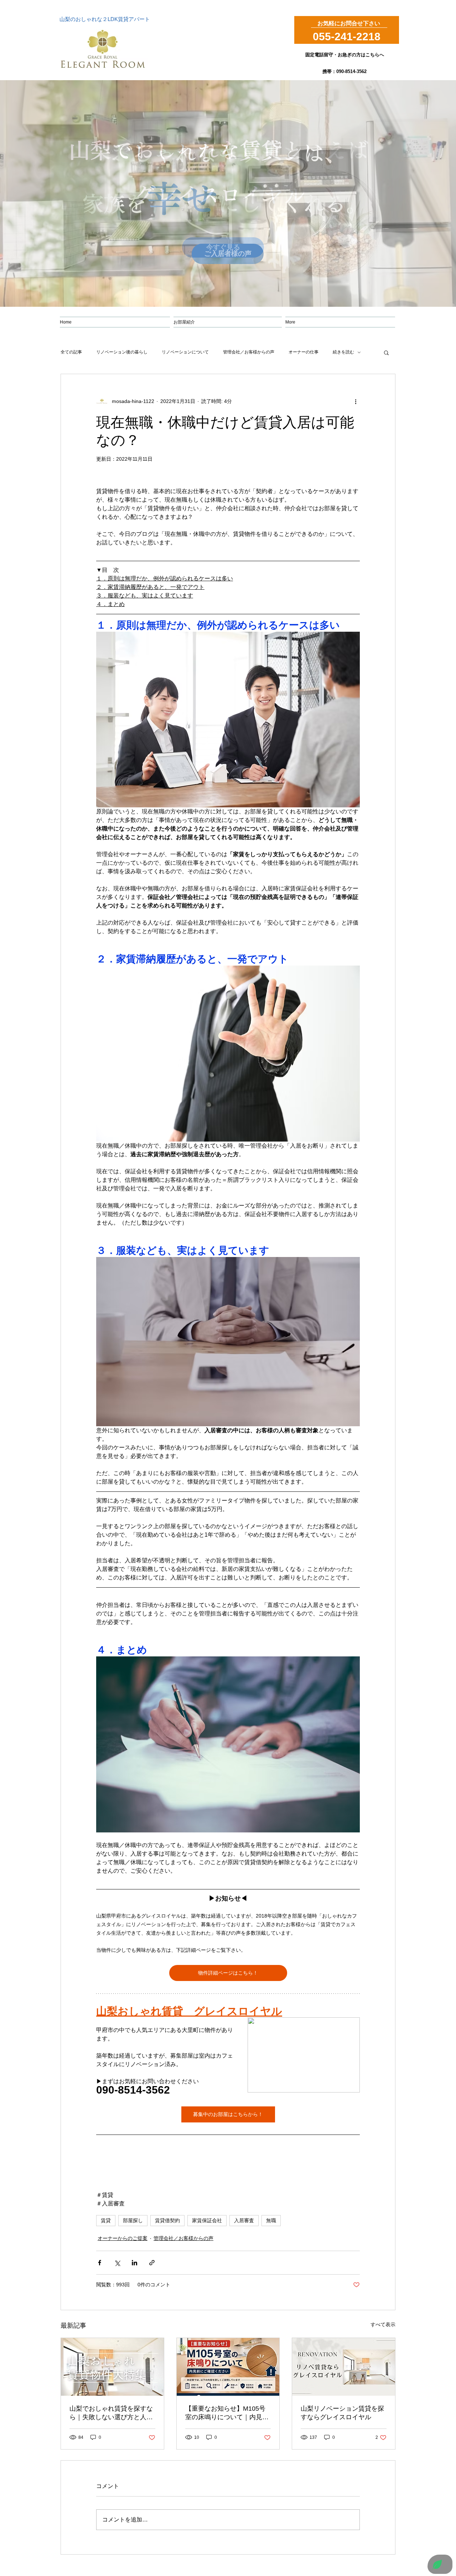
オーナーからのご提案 (123, 2238)
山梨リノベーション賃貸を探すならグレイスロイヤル (342, 2413)
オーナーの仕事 (304, 352)
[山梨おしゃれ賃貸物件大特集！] (112, 2367)
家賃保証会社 (207, 2220)
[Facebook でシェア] (100, 2263)
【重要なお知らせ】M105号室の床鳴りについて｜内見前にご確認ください (227, 2413)
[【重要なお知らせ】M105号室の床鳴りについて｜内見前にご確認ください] (228, 2367)
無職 (271, 2220)
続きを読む (343, 352)
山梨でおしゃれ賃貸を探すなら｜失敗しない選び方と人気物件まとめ (111, 2413)
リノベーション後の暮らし (122, 352)
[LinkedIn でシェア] (134, 2263)
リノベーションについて (185, 352)
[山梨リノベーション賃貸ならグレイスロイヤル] (344, 2367)
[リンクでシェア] (152, 2263)
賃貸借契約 (167, 2220)
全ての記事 (71, 352)
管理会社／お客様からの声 (249, 352)
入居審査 (244, 2220)
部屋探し (133, 2220)
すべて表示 (383, 2324)
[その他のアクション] (356, 401)
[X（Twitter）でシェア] (117, 2263)
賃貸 (106, 2220)
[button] (386, 352)
